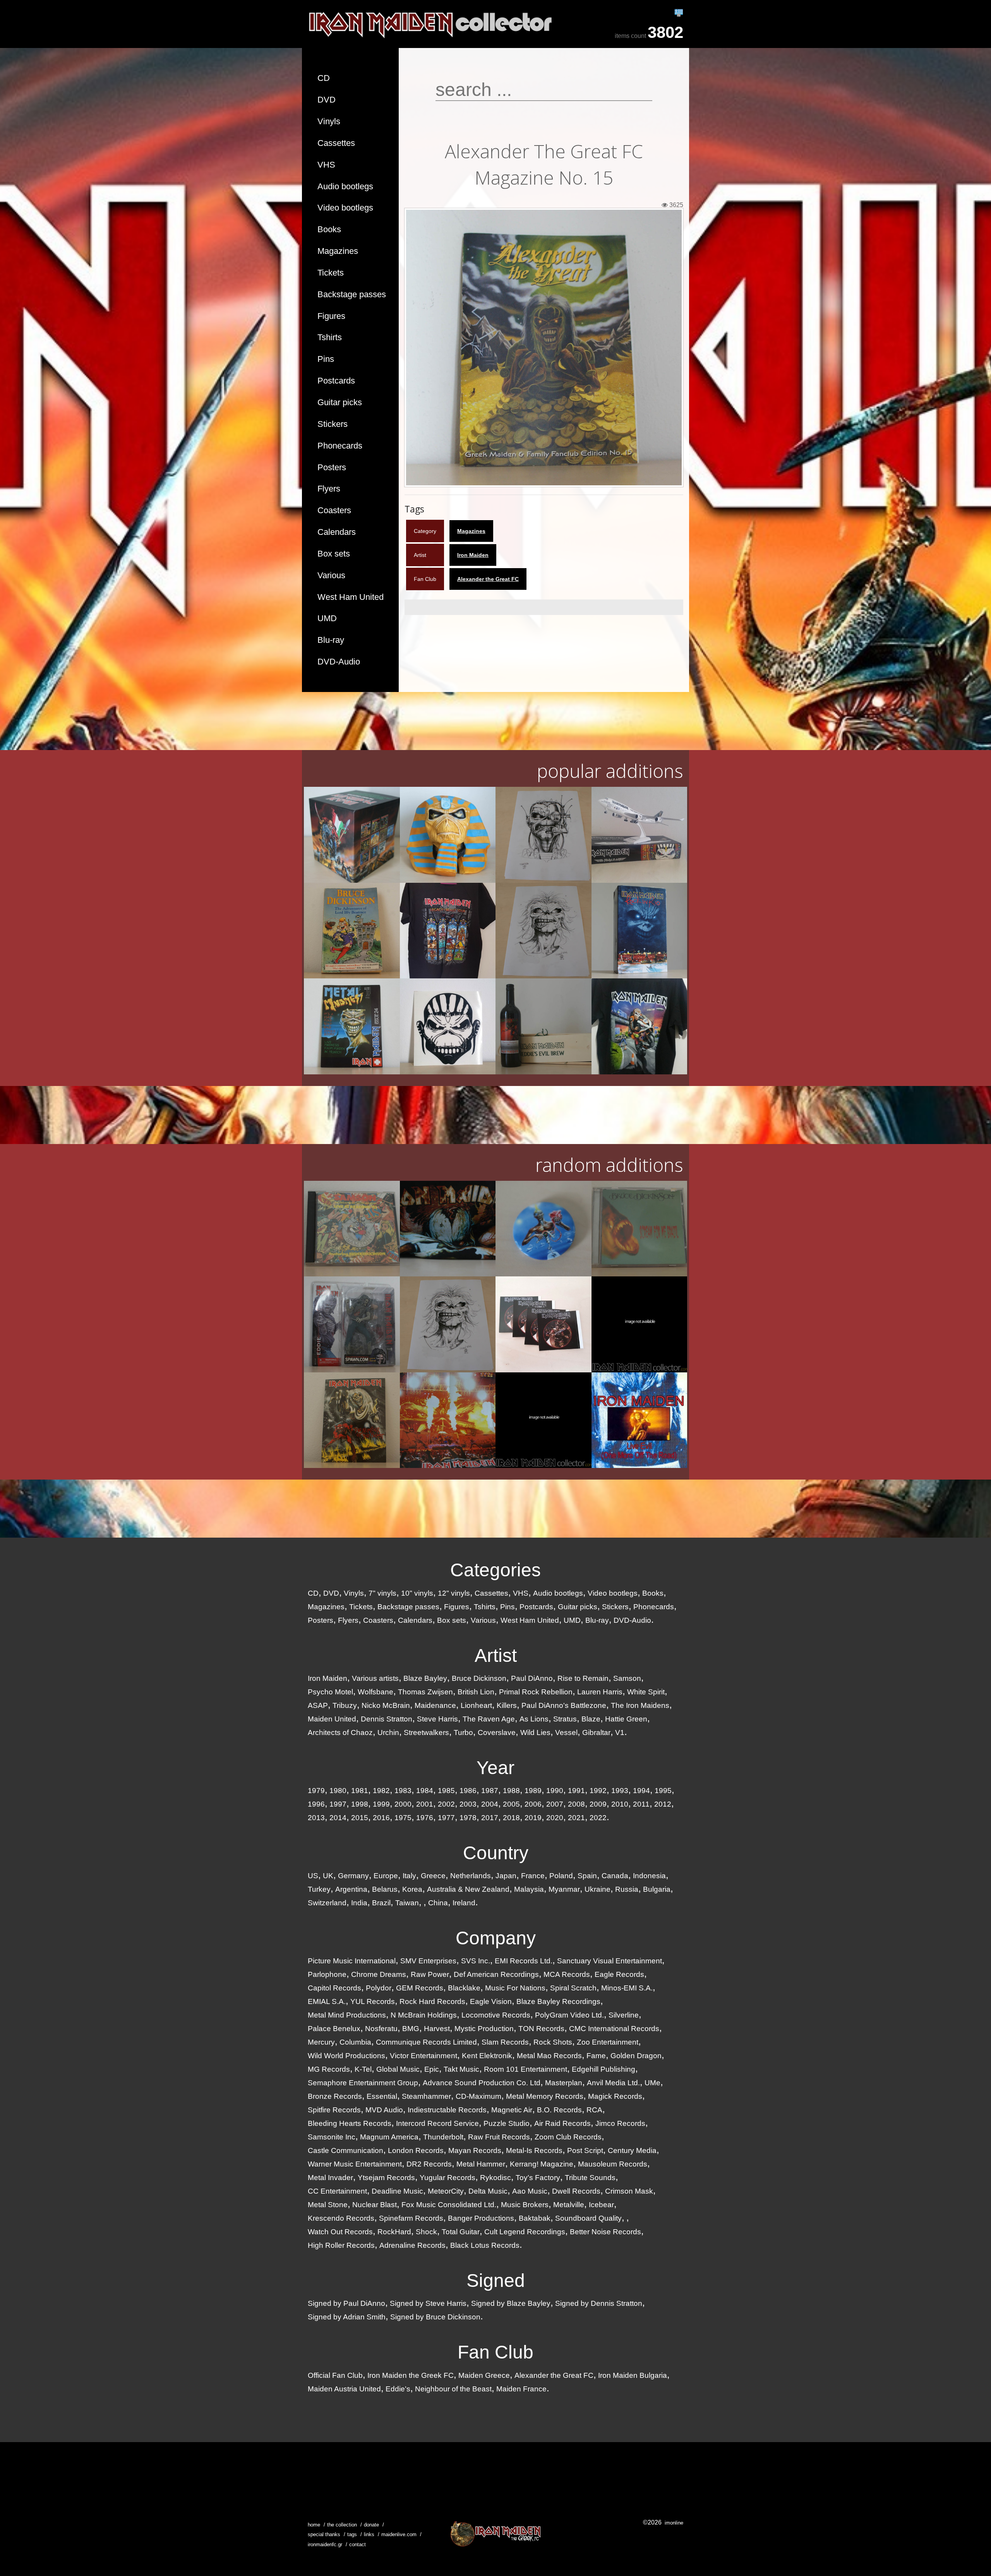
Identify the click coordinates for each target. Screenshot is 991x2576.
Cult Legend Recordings (525, 2232)
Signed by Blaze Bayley (511, 2303)
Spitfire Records (334, 2110)
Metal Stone (328, 2205)
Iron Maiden (473, 555)
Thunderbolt (443, 2137)
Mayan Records (475, 2150)
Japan (506, 1876)
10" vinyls (417, 1593)
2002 (446, 1804)
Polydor (379, 1988)
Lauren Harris (600, 1692)
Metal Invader (330, 2178)
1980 (338, 1791)
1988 (511, 1791)
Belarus (385, 1889)
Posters (332, 467)
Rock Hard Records (432, 2001)
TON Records (541, 2029)
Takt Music (461, 2069)
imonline (674, 2523)
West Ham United (351, 597)
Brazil (381, 1903)
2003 (468, 1804)
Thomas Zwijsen (425, 1692)
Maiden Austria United (344, 2389)
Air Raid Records (562, 2123)
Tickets (331, 273)
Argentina (351, 1889)
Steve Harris (437, 1719)
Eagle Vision (491, 2001)
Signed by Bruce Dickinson (435, 2317)
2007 (555, 1804)
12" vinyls (454, 1593)
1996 (316, 1804)
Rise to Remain (583, 1678)
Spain (587, 1876)
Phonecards (340, 446)
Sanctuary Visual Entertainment (610, 1961)
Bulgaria (657, 1889)
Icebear (601, 2205)
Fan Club (495, 2352)
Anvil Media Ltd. (613, 2083)
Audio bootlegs (345, 186)
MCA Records (567, 1974)
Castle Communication (345, 2150)
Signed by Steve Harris (428, 2303)
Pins (326, 359)
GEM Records (420, 1988)
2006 (533, 1804)
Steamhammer (426, 2096)
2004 (490, 1804)
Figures (331, 316)
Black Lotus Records (485, 2245)
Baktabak (535, 2218)
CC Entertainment (337, 2191)
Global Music (398, 2069)
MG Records (329, 2069)
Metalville (569, 2205)
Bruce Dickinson (479, 1678)
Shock (426, 2232)
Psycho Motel (330, 1692)
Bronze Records (335, 2096)
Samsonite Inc (332, 2137)
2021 (576, 1818)
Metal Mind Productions (347, 2015)
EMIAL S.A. (327, 2001)
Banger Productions (481, 2218)
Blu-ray (331, 640)
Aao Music (530, 2191)
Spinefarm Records (411, 2218)
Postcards (336, 381)
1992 (598, 1791)
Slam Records (505, 2042)
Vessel (566, 1732)
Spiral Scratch (573, 1988)
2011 (641, 1804)
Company (496, 1938)
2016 (381, 1818)
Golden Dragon (636, 2056)
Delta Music (488, 2191)
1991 (576, 1791)
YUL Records (373, 2001)
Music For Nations (515, 1988)
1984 (425, 1791)
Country (496, 1853)
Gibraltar (596, 1732)
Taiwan (407, 1903)
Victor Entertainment (423, 2056)
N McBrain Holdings (424, 2015)
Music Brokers (525, 2205)
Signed (496, 2281)
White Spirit (646, 1692)
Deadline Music (397, 2191)
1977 (446, 1818)
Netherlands (471, 1876)
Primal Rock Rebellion (536, 1692)
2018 (511, 1818)
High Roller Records (341, 2245)
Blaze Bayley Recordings (558, 2001)
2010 (620, 1804)
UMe (652, 2083)
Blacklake (464, 1988)
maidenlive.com (399, 2534)
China (438, 1903)
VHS (326, 165)
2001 (425, 1804)
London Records (416, 2150)
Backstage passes (352, 294)
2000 (403, 1804)
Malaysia (529, 1889)
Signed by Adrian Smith (347, 2317)
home (314, 2525)
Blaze (591, 1719)
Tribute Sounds (590, 2178)
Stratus (565, 1719)
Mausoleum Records (613, 2164)
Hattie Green (626, 1719)
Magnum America (389, 2137)
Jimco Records (620, 2123)
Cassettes (336, 143)
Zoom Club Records (568, 2137)
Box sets (334, 554)
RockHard (394, 2232)
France (533, 1876)
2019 (533, 1818)
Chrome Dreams (379, 1974)
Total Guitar (461, 2232)
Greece (433, 1876)
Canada (615, 1876)
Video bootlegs (345, 208)
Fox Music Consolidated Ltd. (449, 2205)
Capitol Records (334, 1988)
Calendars (337, 532)
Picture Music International (352, 1961)
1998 (360, 1804)
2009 (598, 1804)
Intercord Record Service (437, 2123)
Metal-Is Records (534, 2150)
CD (324, 78)
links (369, 2534)
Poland (561, 1876)
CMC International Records (614, 2029)
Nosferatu (381, 2029)
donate (371, 2525)
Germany (353, 1876)
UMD (327, 618)
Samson (627, 1678)
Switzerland (327, 1903)
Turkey (319, 1889)
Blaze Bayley (425, 1678)
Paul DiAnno (532, 1678)
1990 (555, 1791)
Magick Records (615, 2096)
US (313, 1876)
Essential (382, 2096)
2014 (338, 1818)
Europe (386, 1876)
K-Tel (363, 2069)
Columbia (355, 2042)
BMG (411, 2029)
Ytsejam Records (386, 2178)
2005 (511, 1804)
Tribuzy (345, 1705)
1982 (381, 1791)
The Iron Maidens (640, 1705)
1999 (381, 1804)
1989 (533, 1791)
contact (357, 2544)
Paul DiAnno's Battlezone (564, 1705)
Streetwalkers (426, 1732)
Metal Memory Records (545, 2096)
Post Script (585, 2150)
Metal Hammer (481, 2164)
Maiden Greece (484, 2375)
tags (352, 2534)
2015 (360, 1818)
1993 (620, 1791)
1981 (360, 1791)
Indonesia (649, 1876)
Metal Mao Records (549, 2056)
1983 (403, 1791)
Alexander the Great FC (488, 579)
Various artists (375, 1678)
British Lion (476, 1692)
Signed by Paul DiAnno (346, 2303)
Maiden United (332, 1719)
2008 (576, 1804)
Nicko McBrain (386, 1705)
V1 (620, 1732)
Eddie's (398, 2389)
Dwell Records (576, 2191)
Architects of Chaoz (340, 1732)
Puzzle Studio (507, 2123)
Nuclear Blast (375, 2205)
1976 (425, 1818)
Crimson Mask (629, 2191)
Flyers (329, 489)
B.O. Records (559, 2110)
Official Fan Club (335, 2375)
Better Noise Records (605, 2232)
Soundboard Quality (588, 2218)
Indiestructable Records (447, 2110)
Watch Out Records (340, 2232)
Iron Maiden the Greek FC (411, 2375)
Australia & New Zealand (468, 1889)
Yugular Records (447, 2178)
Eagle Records (619, 1974)
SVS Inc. (476, 1961)
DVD (327, 100)
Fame (596, 2056)
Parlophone (327, 1974)
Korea (412, 1889)
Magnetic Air (512, 2110)
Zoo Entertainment (608, 2042)
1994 (641, 1791)
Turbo (463, 1732)
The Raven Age (489, 1719)
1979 (316, 1791)
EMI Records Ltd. (524, 1961)
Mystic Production (484, 2029)
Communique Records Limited (426, 2042)
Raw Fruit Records (499, 2137)
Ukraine (598, 1889)
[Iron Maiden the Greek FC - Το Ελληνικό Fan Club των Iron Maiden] (495, 2534)
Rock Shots (553, 2042)
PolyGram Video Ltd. (569, 2015)
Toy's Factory (538, 2178)
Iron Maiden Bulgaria (633, 2375)
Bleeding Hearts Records (350, 2123)
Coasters (334, 510)
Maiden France (521, 2389)
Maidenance (435, 1705)
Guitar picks (340, 402)
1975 (403, 1818)
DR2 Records (429, 2164)
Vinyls (329, 121)
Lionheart (476, 1705)
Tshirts (330, 337)
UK (328, 1876)
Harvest (437, 2029)
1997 (338, 1804)
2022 (598, 1818)
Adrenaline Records (412, 2245)
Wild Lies (535, 1732)
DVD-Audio (339, 662)
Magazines (338, 251)
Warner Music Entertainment (355, 2164)
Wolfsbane (375, 1692)
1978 (468, 1818)
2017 (490, 1818)
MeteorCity (446, 2191)
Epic (432, 2069)
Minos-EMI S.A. (627, 1988)
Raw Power (430, 1974)
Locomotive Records (496, 2015)
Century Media (632, 2150)
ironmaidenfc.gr (325, 2544)
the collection (342, 2525)
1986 (468, 1791)
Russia (627, 1889)
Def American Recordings (496, 1974)
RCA (594, 2110)
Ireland (464, 1903)
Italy (409, 1876)
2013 (316, 1818)
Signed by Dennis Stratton (599, 2303)
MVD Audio (384, 2110)
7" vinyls (382, 1593)
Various (331, 575)
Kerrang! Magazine (542, 2164)
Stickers (333, 424)
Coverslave (497, 1732)
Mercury (321, 2042)
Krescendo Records (341, 2218)
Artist (496, 1655)
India (359, 1903)
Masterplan (564, 2083)
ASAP (318, 1705)
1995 (663, 1791)
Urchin (388, 1732)
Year (495, 1768)
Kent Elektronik (487, 2056)
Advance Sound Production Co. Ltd (482, 2083)
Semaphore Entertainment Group (363, 2083)
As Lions (534, 1719)
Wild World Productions (346, 2056)
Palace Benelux (334, 2029)
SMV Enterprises (428, 1961)
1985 (446, 1791)
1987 (490, 1791)
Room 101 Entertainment (526, 2069)
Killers (507, 1705)
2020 (555, 1818)
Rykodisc (495, 2178)
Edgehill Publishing (604, 2069)
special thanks (324, 2534)
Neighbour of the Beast (453, 2389)
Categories (495, 1570)
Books (329, 229)
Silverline (624, 2015)
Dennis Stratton (387, 1719)
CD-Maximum (478, 2096)
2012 (663, 1804)
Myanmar (564, 1889)
